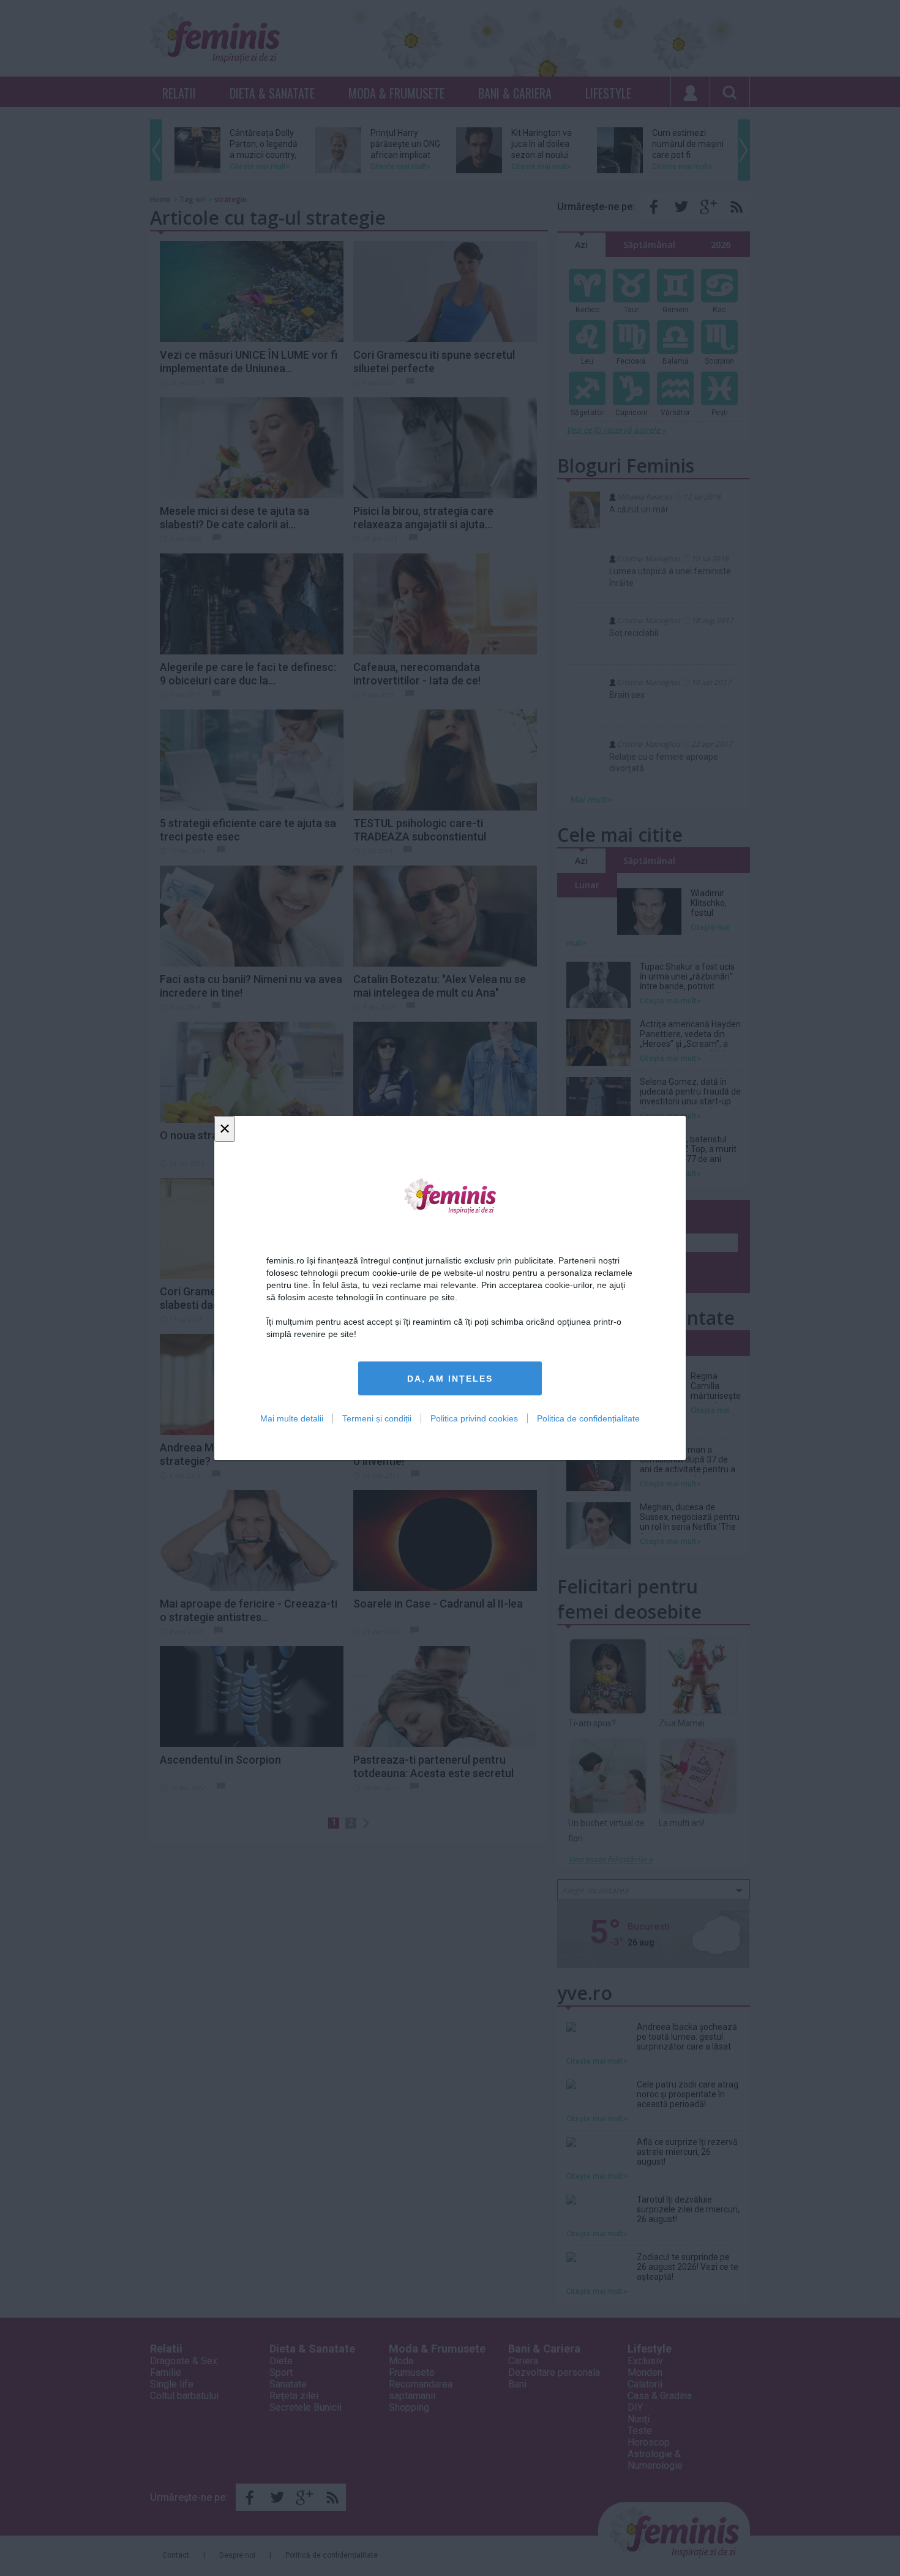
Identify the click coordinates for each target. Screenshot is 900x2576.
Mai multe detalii (292, 1418)
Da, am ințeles (450, 1379)
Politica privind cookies (474, 1418)
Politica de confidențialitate (588, 1418)
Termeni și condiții (377, 1418)
